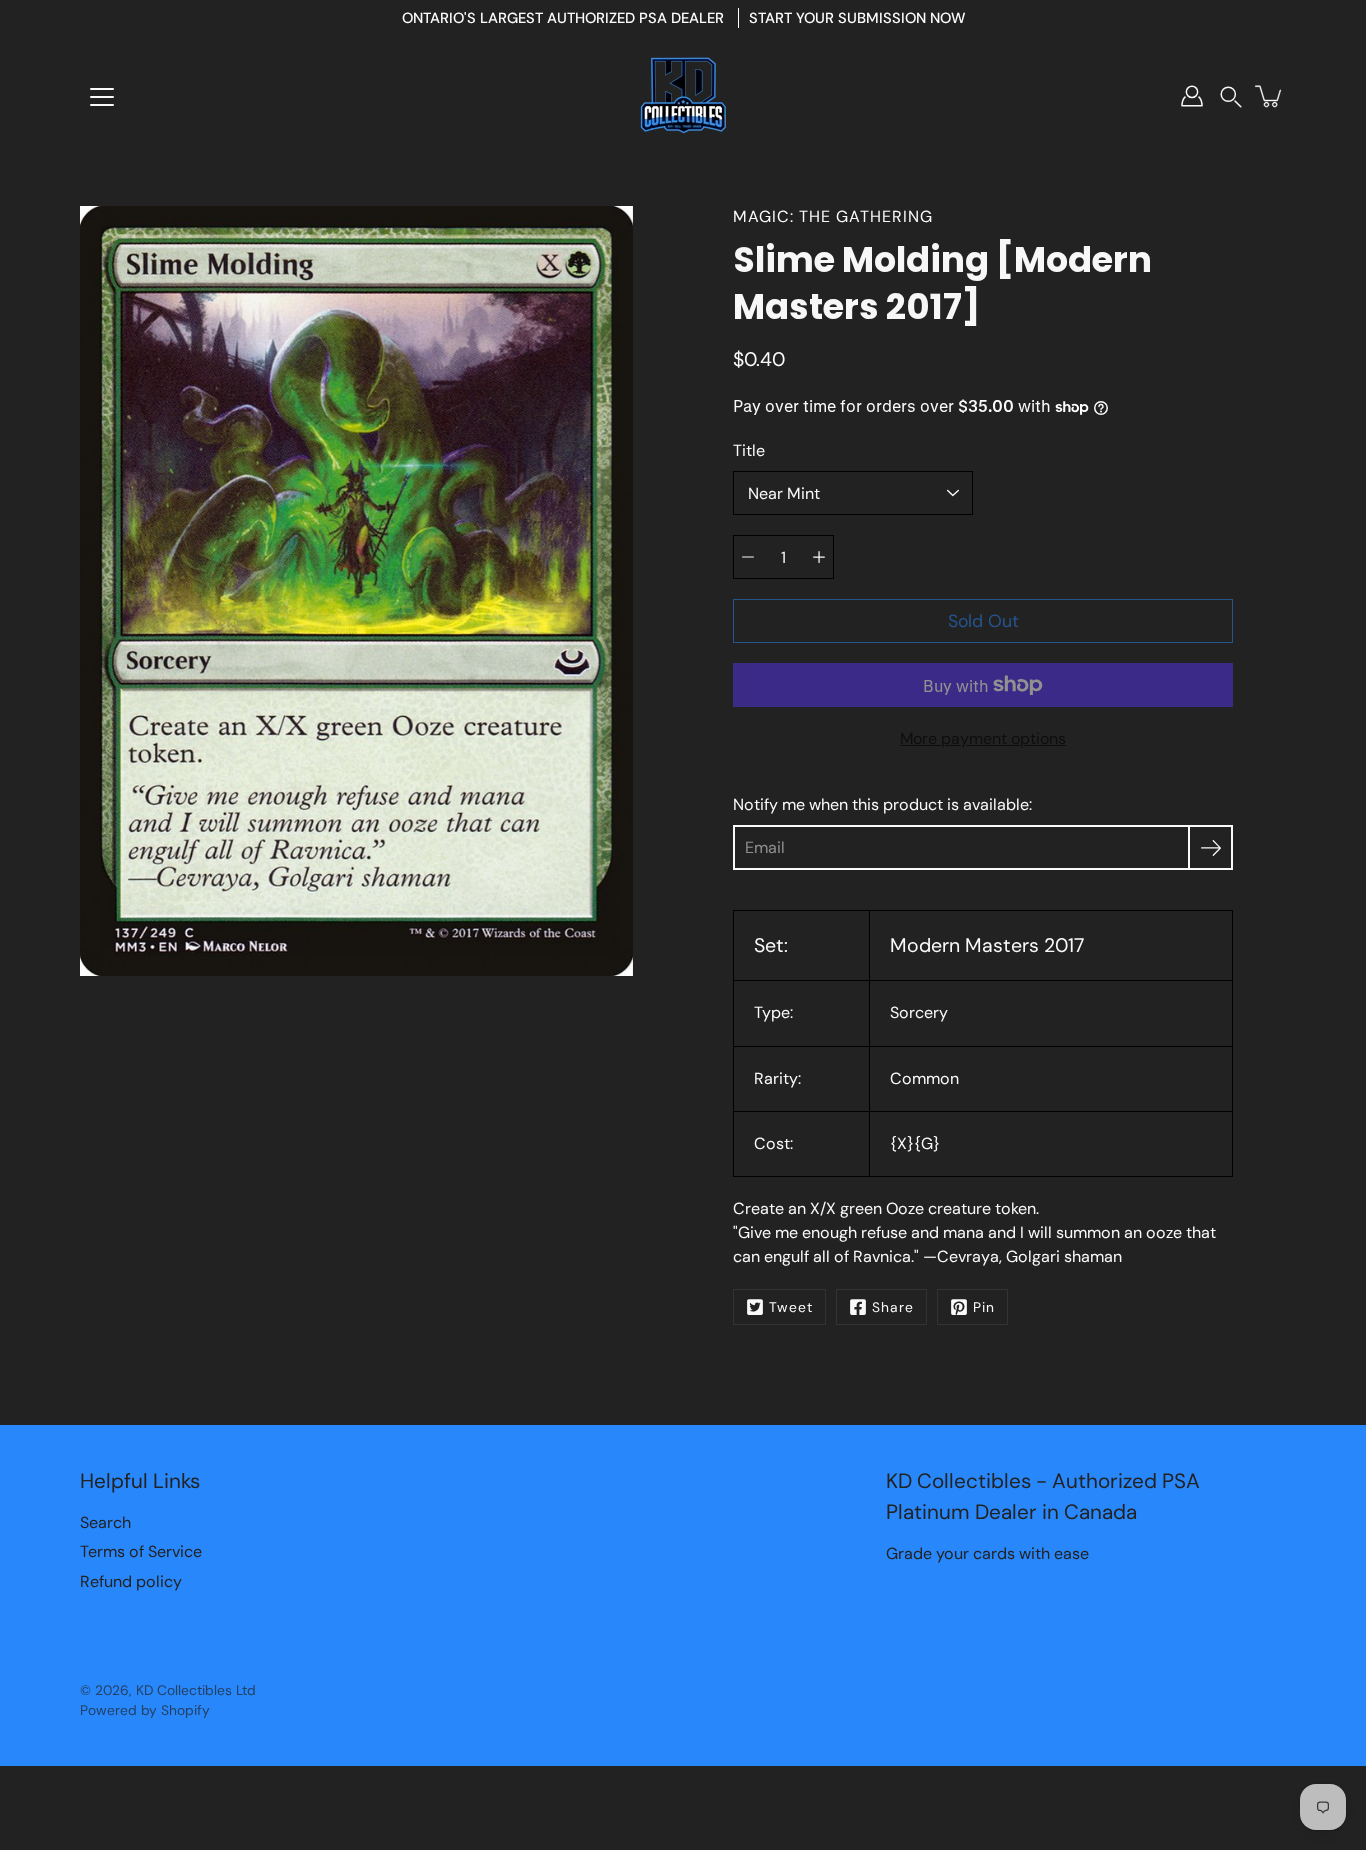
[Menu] (102, 97)
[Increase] (819, 557)
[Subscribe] (1210, 847)
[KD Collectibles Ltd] (683, 96)
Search (105, 1522)
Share (893, 1307)
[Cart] (1270, 96)
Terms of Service (141, 1551)
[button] (1231, 96)
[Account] (1192, 96)
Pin (984, 1307)
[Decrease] (748, 557)
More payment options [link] (983, 738)
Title (749, 450)
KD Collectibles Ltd (196, 1690)
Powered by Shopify (145, 1710)
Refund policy (131, 1581)
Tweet (791, 1307)
